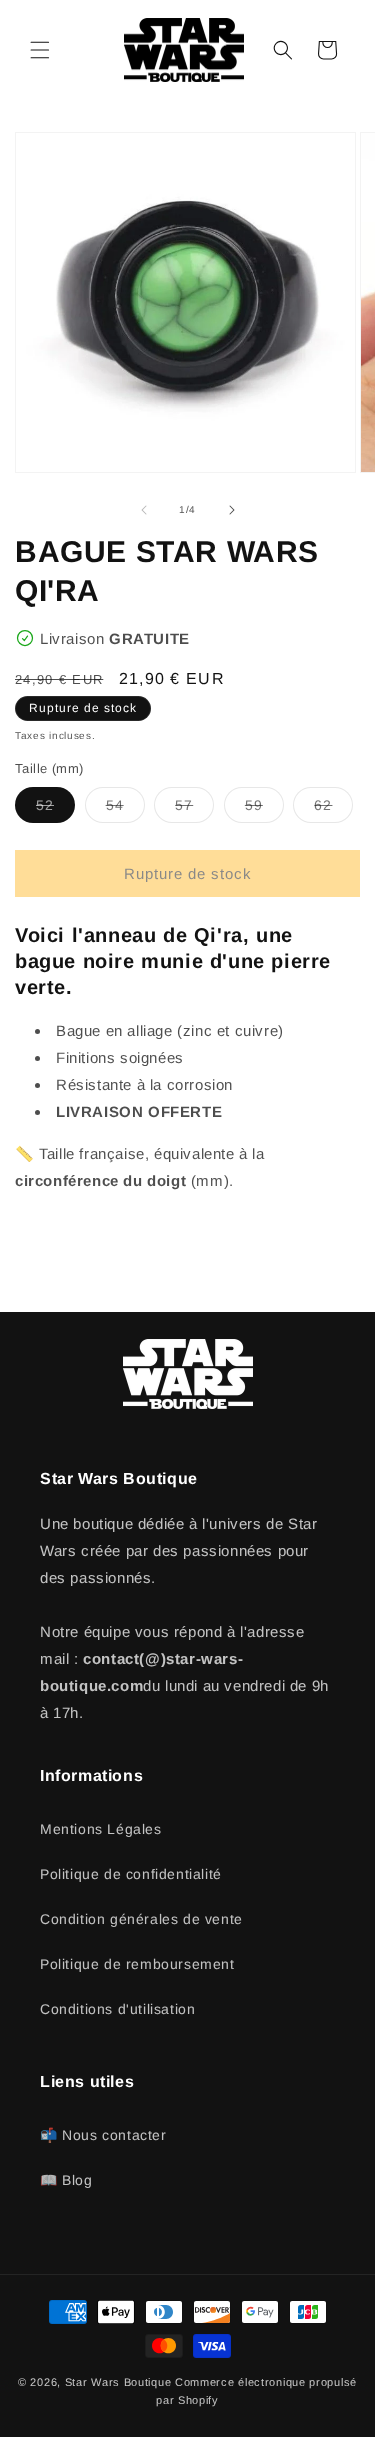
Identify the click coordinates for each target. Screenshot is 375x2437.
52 (55, 809)
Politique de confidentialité (131, 1874)
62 (333, 809)
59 (264, 809)
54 (125, 809)
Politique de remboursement (137, 1964)
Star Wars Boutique (118, 2382)
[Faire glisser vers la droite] (232, 510)
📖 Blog (66, 2180)
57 (194, 809)
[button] (40, 50)
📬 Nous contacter (103, 2135)
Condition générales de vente (141, 1919)
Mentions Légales (101, 1829)
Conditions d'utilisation (117, 2009)
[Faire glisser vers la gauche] (144, 510)
